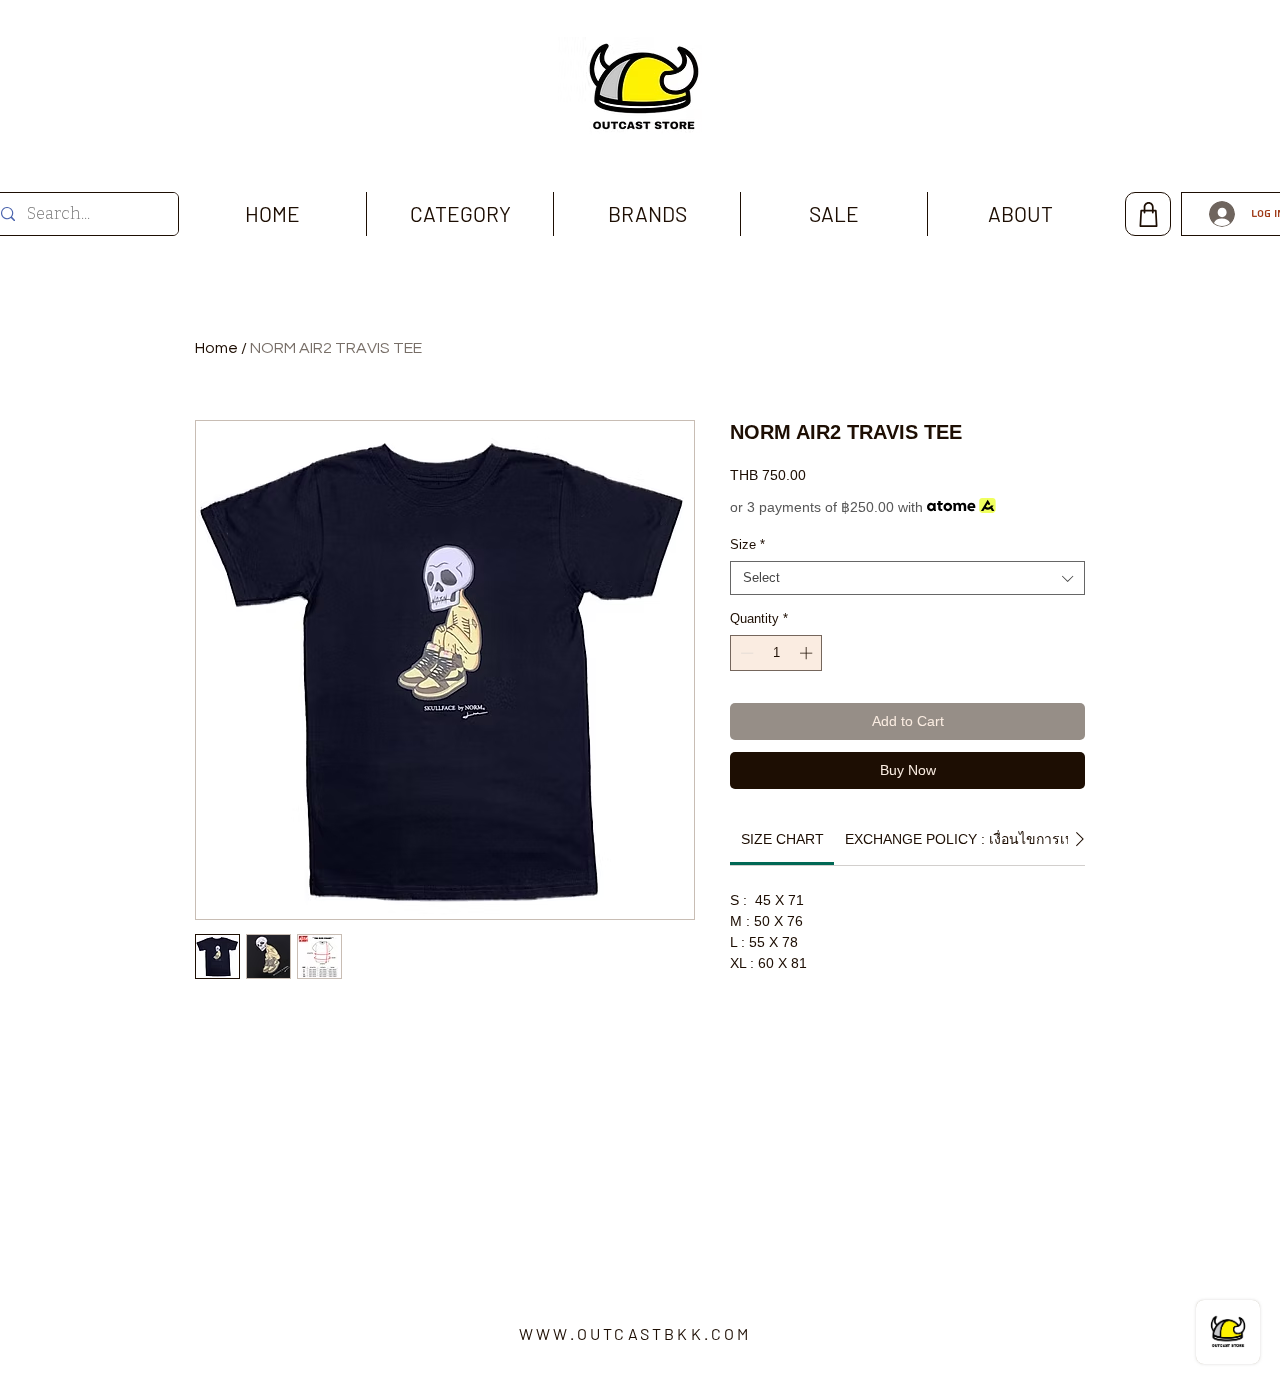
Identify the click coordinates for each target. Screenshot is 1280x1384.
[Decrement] (745, 653)
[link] (782, 839)
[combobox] (907, 578)
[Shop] (1148, 214)
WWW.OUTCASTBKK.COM (635, 1333)
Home (216, 348)
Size (747, 544)
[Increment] (808, 653)
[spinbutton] (776, 653)
